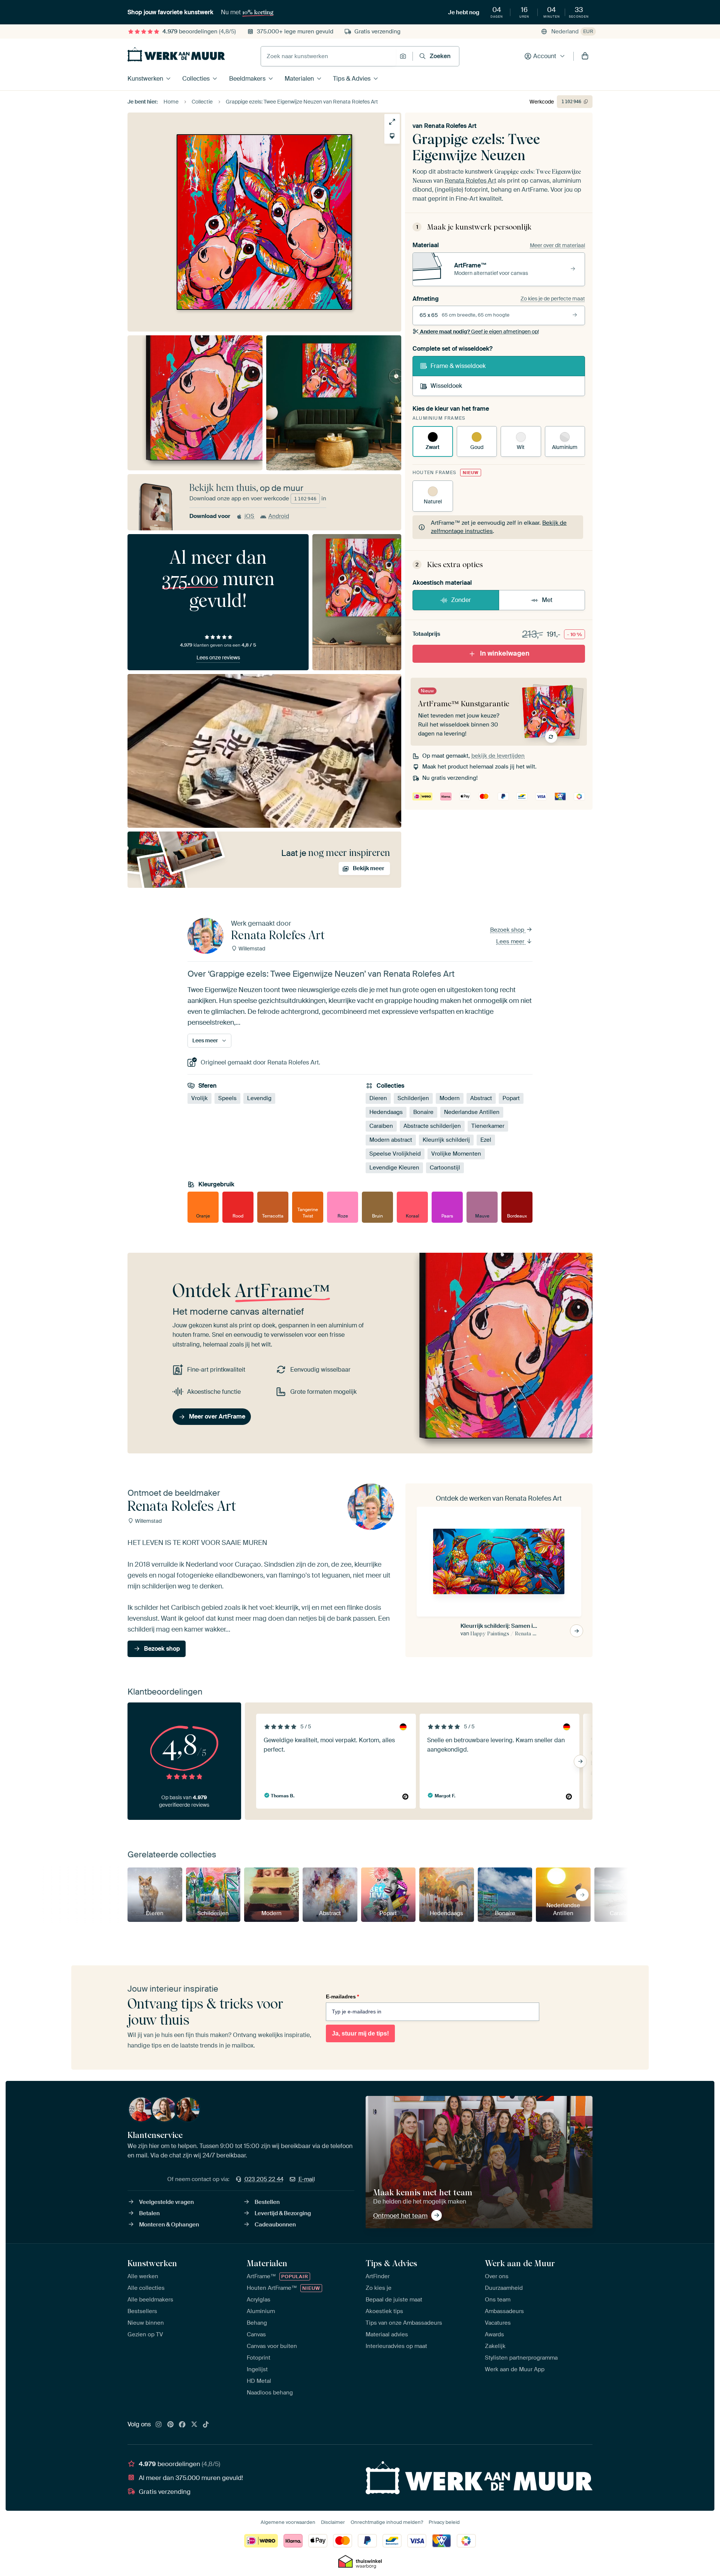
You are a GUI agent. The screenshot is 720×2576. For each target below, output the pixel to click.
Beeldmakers (247, 79)
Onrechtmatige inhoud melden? (387, 2522)
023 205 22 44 (264, 2179)
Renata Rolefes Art (450, 126)
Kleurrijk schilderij (446, 1140)
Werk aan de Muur (520, 2263)
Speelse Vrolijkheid (395, 1154)
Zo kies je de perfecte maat (553, 299)
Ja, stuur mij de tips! (360, 2033)
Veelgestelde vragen (166, 2202)
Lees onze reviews (218, 658)
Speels (227, 1098)
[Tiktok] (206, 2425)
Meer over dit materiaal (557, 245)
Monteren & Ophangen (169, 2225)
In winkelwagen (505, 653)
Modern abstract (391, 1140)
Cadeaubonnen (275, 2225)
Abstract (481, 1098)
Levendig (259, 1098)
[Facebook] (182, 2425)
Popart (511, 1098)
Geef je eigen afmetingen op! (479, 332)
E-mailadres (342, 1997)
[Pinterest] (171, 2425)
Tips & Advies (352, 79)
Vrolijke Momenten (456, 1154)
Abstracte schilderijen (432, 1126)
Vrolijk (199, 1098)
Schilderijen (413, 1098)
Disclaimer (333, 2522)
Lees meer (511, 941)
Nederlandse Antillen (472, 1112)
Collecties (196, 79)
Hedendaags (386, 1112)
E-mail (307, 2179)
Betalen (149, 2213)
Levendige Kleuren (394, 1168)
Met (547, 600)
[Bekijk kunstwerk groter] (392, 122)
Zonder (461, 600)
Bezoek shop (508, 930)
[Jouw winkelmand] (585, 56)
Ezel (486, 1140)
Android (279, 516)
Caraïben (381, 1126)
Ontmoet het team (400, 2216)
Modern (450, 1098)
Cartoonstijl (445, 1168)
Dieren (378, 1098)
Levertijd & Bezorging (283, 2213)
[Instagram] (159, 2425)
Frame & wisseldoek (458, 366)
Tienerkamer (488, 1126)
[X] (194, 2425)
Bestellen (267, 2202)
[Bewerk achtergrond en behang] (392, 136)
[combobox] (328, 56)
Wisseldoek (446, 386)
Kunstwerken (145, 79)
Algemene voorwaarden (288, 2522)
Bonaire (423, 1112)
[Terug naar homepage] (176, 54)
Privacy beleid (444, 2522)
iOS (249, 516)
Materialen (299, 79)
